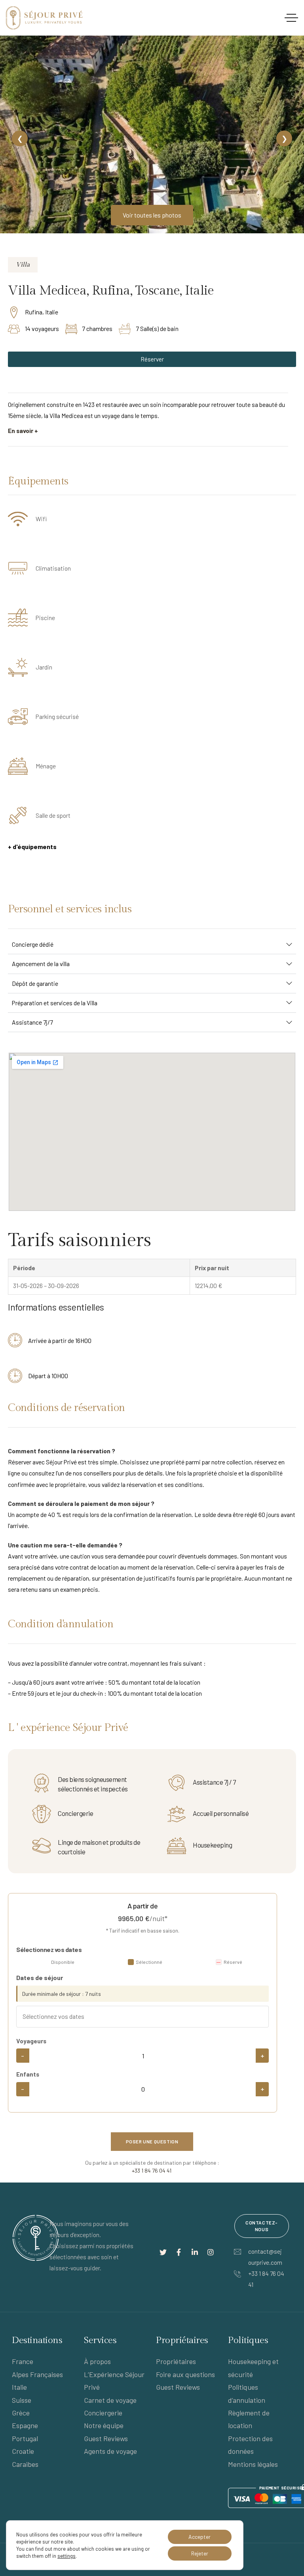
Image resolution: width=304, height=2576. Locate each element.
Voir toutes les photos (152, 215)
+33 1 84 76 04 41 (152, 2170)
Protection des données (250, 2445)
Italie (19, 2387)
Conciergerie (103, 2413)
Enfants (28, 2074)
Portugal (25, 2438)
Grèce (21, 2413)
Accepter (199, 2537)
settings (66, 2556)
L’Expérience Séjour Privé (114, 2381)
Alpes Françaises (37, 2374)
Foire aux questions (185, 2374)
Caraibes (25, 2464)
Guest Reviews (106, 2438)
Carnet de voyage (110, 2400)
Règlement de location (249, 2419)
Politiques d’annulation (247, 2393)
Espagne (25, 2425)
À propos (97, 2361)
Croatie (23, 2451)
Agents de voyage (110, 2451)
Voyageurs (31, 2041)
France (23, 2361)
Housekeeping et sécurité (253, 2368)
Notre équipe (104, 2425)
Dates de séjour (40, 1977)
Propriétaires (176, 2361)
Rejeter (200, 2553)
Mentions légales (253, 2464)
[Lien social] (163, 2252)
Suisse (22, 2400)
